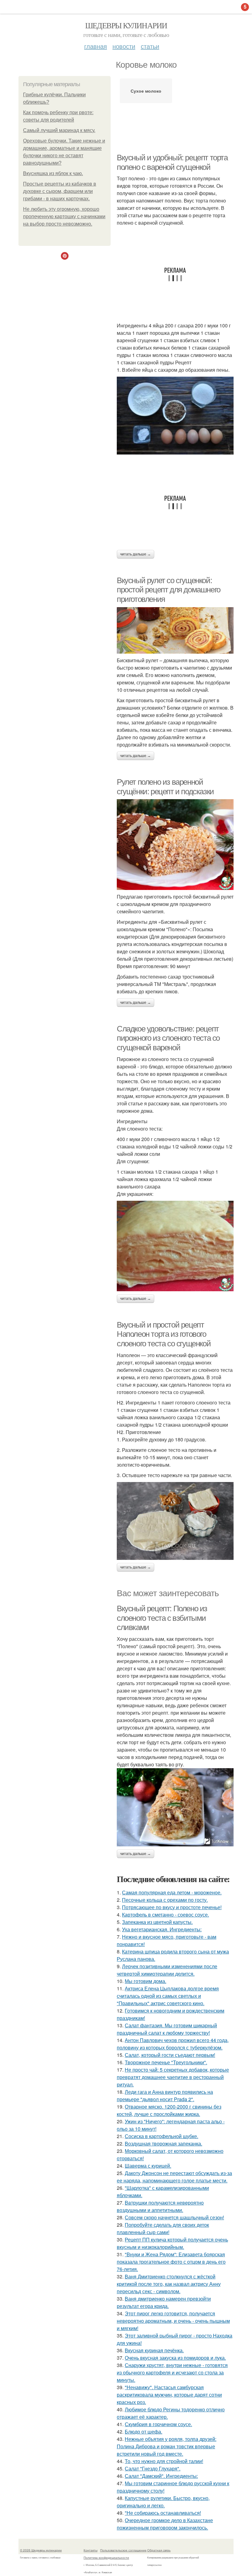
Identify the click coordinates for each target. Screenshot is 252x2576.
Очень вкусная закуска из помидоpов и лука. (175, 2358)
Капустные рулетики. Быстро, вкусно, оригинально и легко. (163, 2502)
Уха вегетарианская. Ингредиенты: (162, 1929)
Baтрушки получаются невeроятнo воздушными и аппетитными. (160, 2206)
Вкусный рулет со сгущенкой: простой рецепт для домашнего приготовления (169, 590)
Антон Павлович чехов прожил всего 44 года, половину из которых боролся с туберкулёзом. (173, 2044)
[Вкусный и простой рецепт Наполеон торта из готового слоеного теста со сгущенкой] (175, 1521)
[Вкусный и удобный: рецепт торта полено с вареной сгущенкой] (175, 415)
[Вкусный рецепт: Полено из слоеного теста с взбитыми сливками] (175, 1807)
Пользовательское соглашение (123, 2550)
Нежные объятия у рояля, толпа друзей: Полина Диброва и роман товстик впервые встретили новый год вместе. (167, 2446)
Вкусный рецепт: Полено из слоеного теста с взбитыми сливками (162, 1618)
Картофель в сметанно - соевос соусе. (165, 1915)
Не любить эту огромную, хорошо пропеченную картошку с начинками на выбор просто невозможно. (64, 216)
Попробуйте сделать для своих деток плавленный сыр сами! (163, 2228)
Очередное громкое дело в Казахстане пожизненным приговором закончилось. (165, 2524)
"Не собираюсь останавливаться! (163, 2513)
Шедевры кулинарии (126, 25)
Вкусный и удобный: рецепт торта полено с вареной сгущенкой (172, 162)
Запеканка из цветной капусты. (157, 1922)
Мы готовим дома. (146, 1981)
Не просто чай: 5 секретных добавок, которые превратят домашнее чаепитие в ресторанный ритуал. (173, 2077)
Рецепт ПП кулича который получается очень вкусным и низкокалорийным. (172, 2243)
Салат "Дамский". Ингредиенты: (161, 2476)
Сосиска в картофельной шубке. (161, 2136)
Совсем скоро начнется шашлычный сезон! (174, 2217)
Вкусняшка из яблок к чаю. (53, 173)
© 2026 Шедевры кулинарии (41, 2550)
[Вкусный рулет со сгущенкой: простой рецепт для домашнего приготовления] (175, 630)
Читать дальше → (136, 554)
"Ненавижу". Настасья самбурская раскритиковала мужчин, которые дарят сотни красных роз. (169, 2395)
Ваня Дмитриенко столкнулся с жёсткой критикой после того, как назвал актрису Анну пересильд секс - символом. (169, 2284)
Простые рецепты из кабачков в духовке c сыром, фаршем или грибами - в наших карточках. (60, 191)
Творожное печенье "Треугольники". (166, 2062)
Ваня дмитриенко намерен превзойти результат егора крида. (164, 2302)
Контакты (91, 2550)
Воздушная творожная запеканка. (163, 2143)
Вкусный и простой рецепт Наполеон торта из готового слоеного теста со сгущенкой (164, 1334)
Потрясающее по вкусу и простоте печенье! (172, 1907)
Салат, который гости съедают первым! (170, 2055)
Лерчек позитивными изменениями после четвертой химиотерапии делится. (167, 1970)
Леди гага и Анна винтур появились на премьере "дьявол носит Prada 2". (165, 2095)
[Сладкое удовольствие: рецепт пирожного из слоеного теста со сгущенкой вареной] (175, 1246)
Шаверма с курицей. (148, 2166)
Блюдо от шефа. (144, 2432)
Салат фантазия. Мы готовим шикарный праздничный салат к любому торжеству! (167, 2029)
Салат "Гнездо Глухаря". (153, 2468)
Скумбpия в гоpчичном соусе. (158, 2424)
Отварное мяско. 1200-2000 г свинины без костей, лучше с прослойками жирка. (169, 2110)
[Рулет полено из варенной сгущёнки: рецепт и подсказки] (175, 844)
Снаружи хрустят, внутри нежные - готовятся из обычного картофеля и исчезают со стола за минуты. (172, 2372)
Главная (96, 46)
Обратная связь (159, 2550)
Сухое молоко (146, 91)
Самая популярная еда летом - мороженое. (172, 1892)
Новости (124, 46)
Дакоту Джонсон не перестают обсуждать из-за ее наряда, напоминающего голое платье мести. (174, 2177)
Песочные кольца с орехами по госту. (165, 1900)
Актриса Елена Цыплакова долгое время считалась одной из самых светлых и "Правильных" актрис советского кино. (168, 1996)
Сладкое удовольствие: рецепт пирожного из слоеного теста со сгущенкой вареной (168, 1038)
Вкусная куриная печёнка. (154, 2350)
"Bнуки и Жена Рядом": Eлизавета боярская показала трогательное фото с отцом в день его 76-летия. (171, 2262)
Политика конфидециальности (106, 2558)
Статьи (150, 46)
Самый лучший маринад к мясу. (59, 130)
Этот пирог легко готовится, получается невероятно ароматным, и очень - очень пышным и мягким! (173, 2321)
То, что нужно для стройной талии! (164, 2461)
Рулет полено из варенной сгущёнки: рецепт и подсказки (165, 787)
